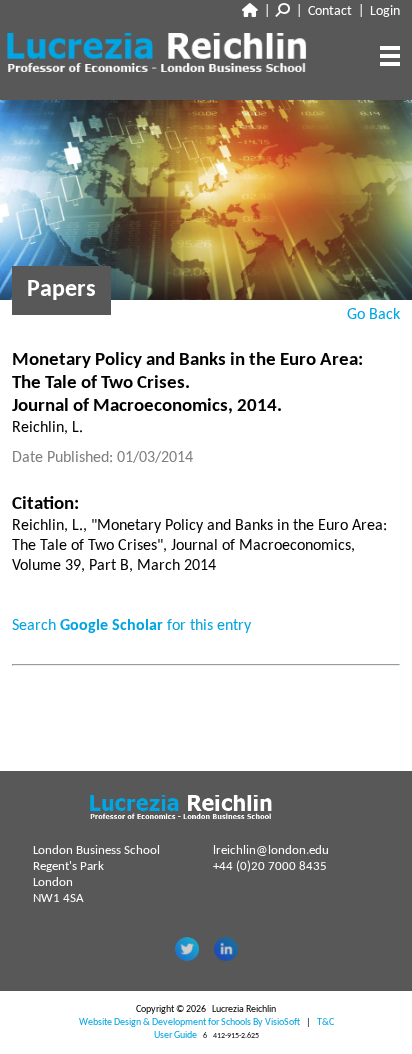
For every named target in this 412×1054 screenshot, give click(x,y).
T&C (325, 1022)
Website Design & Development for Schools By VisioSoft (189, 1022)
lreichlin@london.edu (271, 850)
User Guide (175, 1035)
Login (385, 11)
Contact (330, 11)
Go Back (373, 315)
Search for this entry (131, 626)
